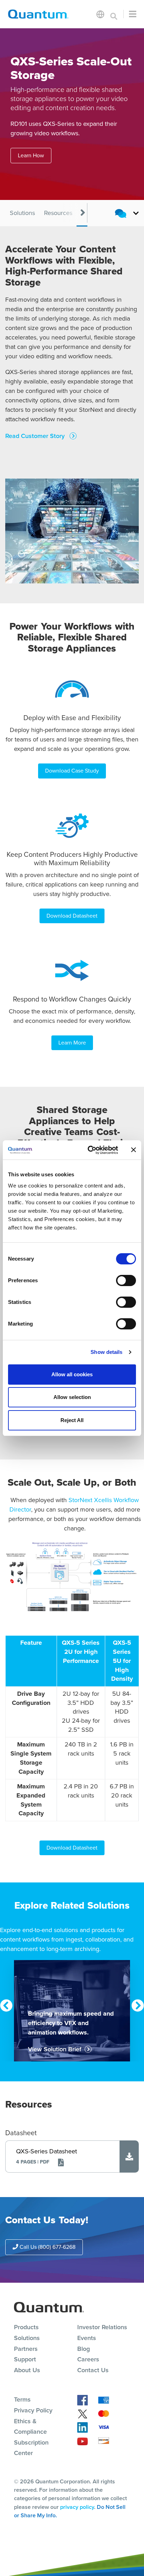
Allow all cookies (72, 1374)
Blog (84, 2349)
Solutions (22, 213)
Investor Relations (102, 2327)
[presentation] (83, 213)
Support (25, 2359)
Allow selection (72, 1397)
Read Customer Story (36, 436)
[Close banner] (134, 1150)
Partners (26, 2349)
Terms (22, 2399)
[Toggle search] (114, 14)
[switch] (126, 1280)
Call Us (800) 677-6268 (47, 2247)
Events (87, 2338)
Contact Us (93, 2370)
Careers (88, 2359)
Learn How (31, 155)
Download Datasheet (72, 916)
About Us (27, 2370)
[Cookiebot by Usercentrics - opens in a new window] (89, 1150)
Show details (106, 1352)
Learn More (72, 1043)
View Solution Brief (55, 2049)
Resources (58, 213)
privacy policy (77, 2507)
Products (26, 2327)
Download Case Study (72, 771)
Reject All (72, 1420)
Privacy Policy (33, 2410)
